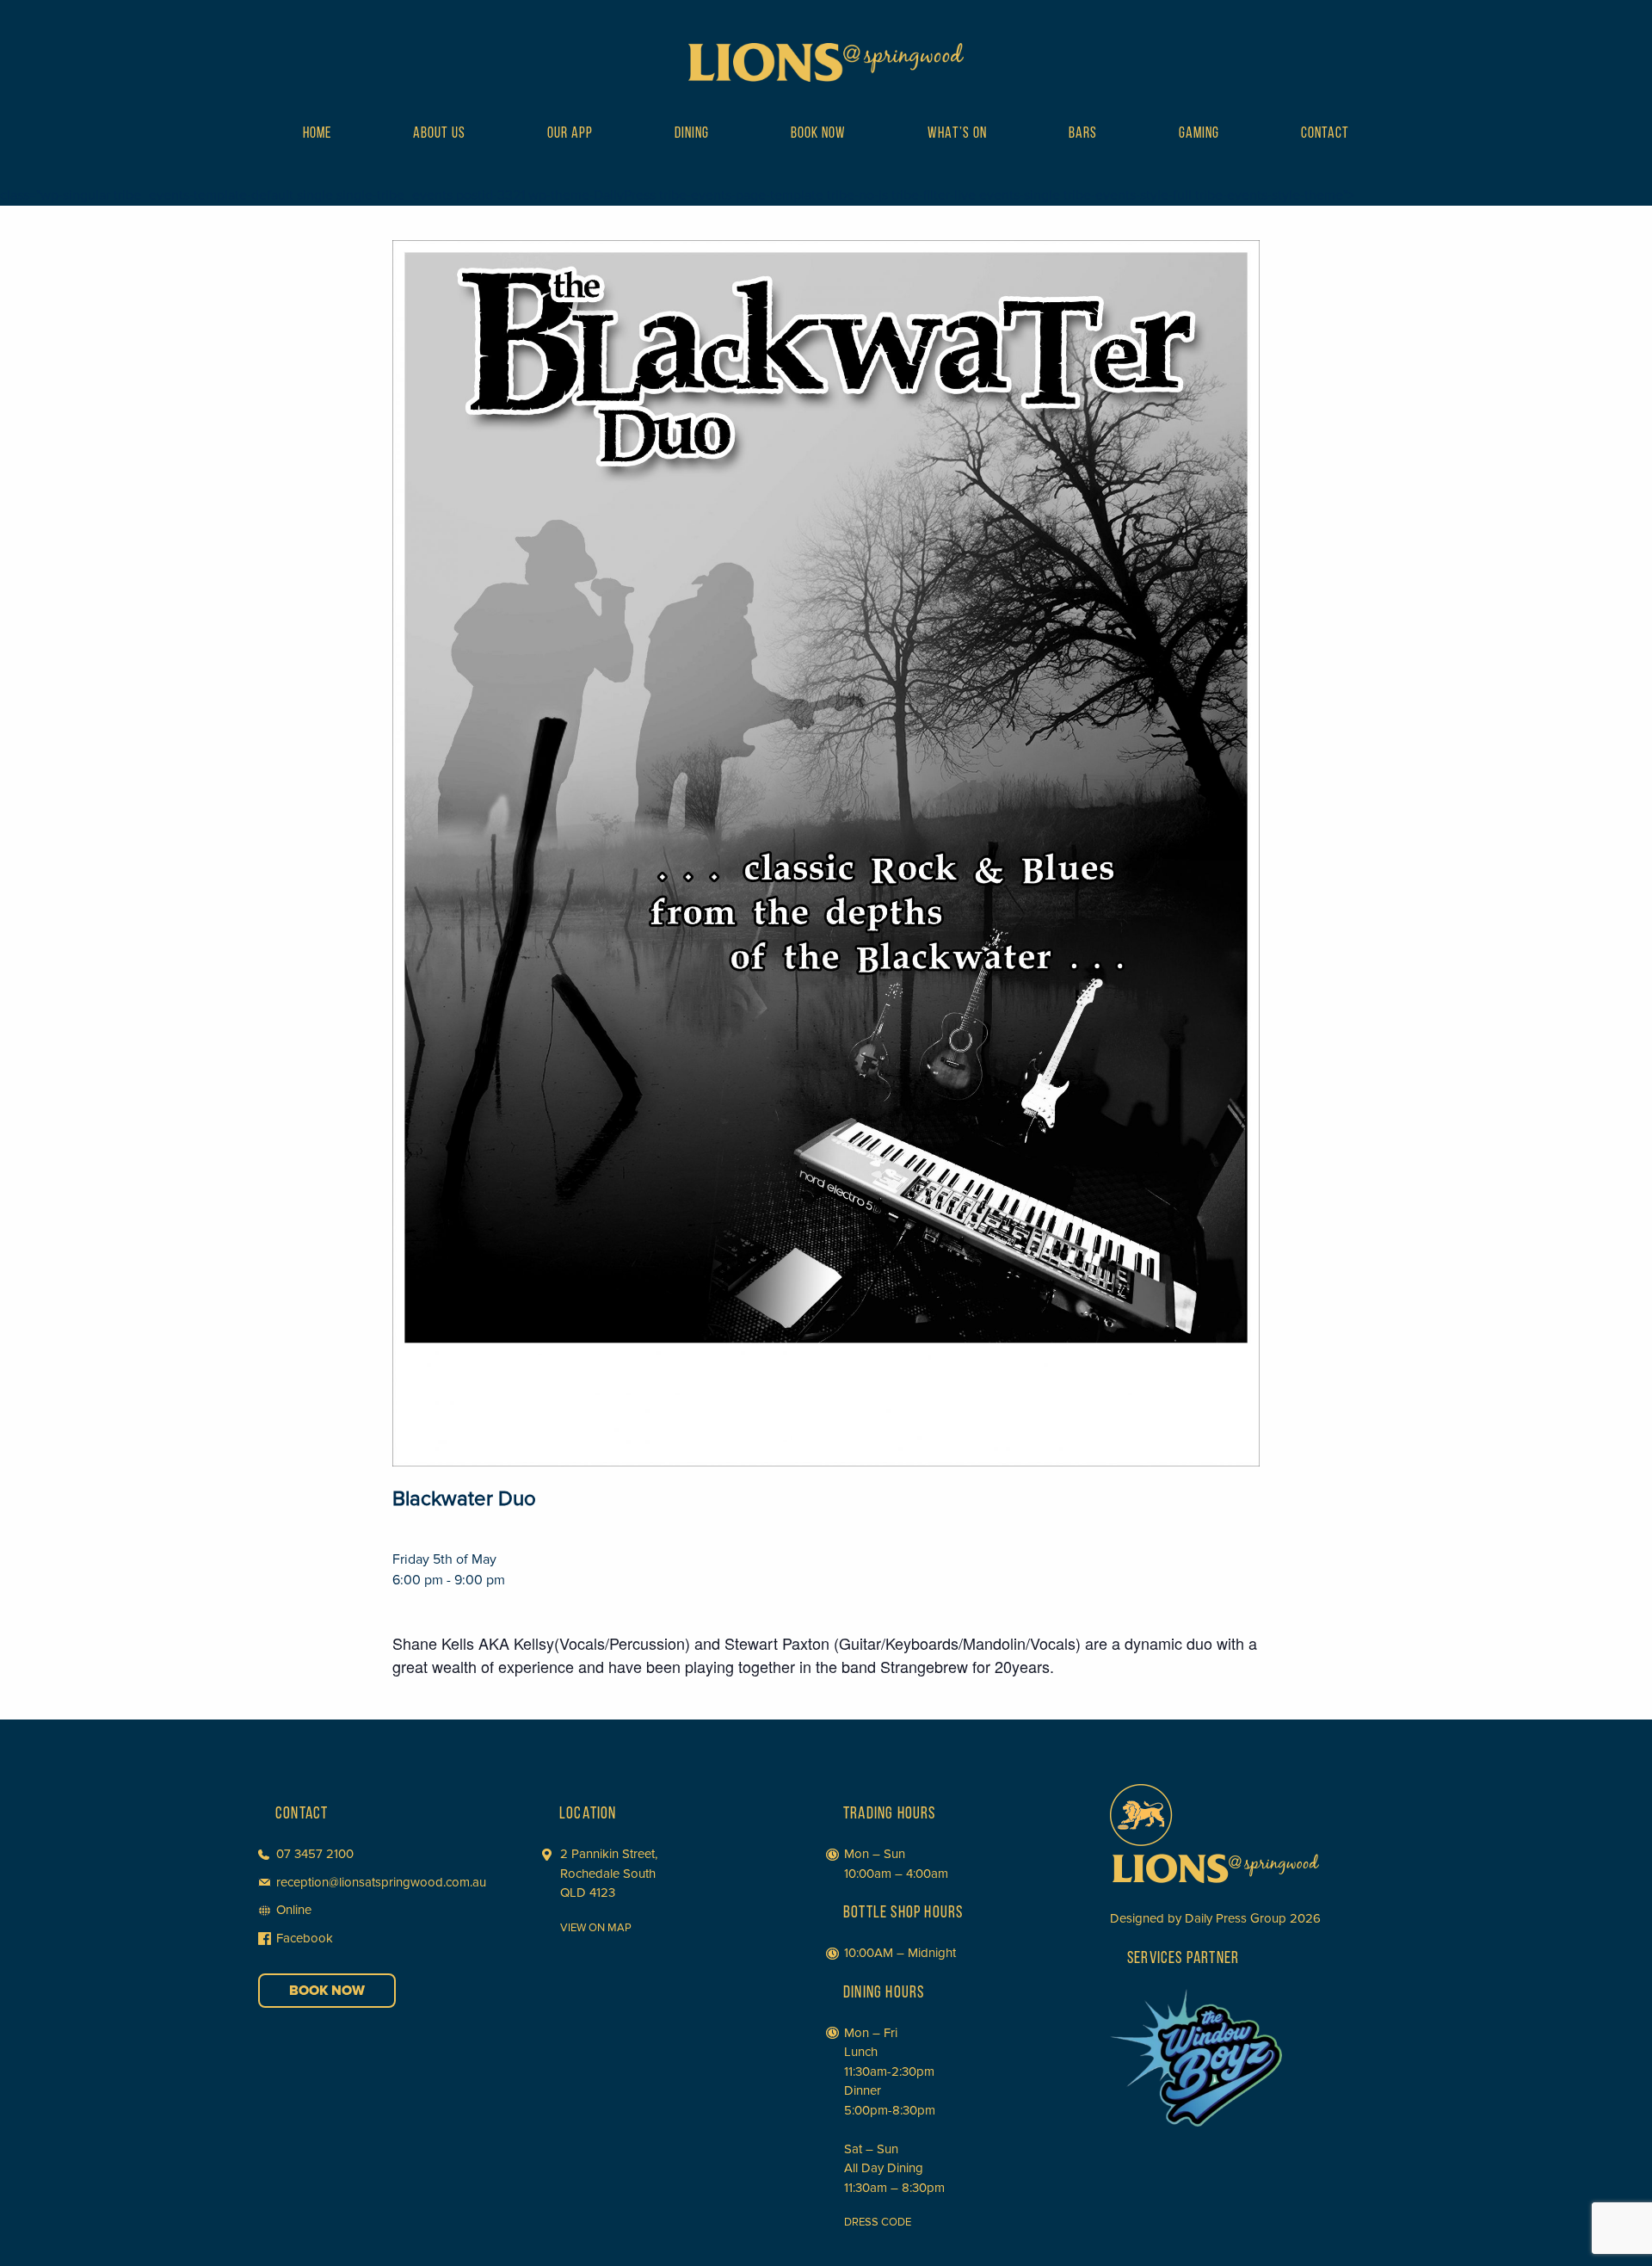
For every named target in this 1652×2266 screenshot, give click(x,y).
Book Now (818, 134)
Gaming (1199, 134)
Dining (692, 134)
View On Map (596, 1928)
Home (317, 134)
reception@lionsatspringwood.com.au (381, 1882)
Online (294, 1910)
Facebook (305, 1938)
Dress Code (878, 2222)
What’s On (957, 134)
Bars (1083, 134)
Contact (1325, 134)
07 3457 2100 (315, 1854)
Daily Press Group (1236, 1918)
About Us (439, 134)
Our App (570, 134)
